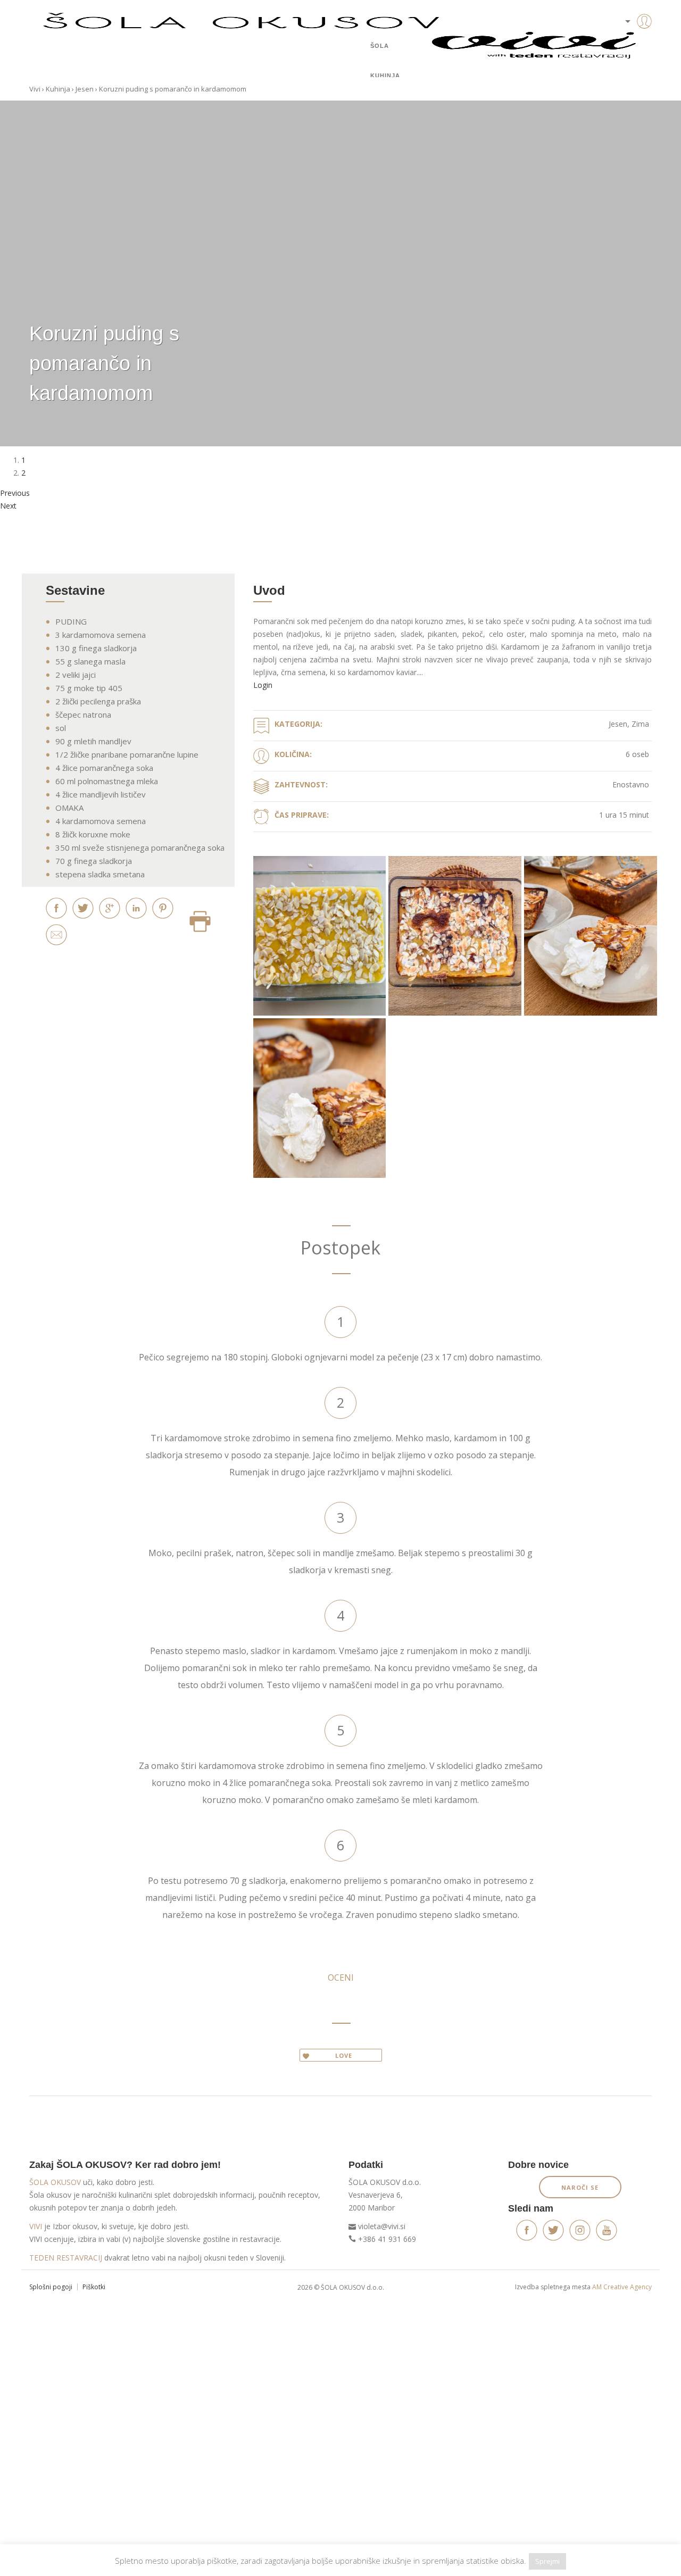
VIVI (36, 2226)
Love (344, 2055)
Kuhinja (385, 76)
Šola (380, 46)
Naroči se (580, 2187)
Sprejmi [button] (547, 2561)
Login (263, 685)
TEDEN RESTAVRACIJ (66, 2258)
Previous (15, 493)
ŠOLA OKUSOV (55, 2182)
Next (8, 506)
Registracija (628, 59)
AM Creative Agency (622, 2287)
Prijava (628, 43)
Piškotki (94, 2287)
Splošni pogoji (51, 2287)
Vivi (35, 89)
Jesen (85, 89)
